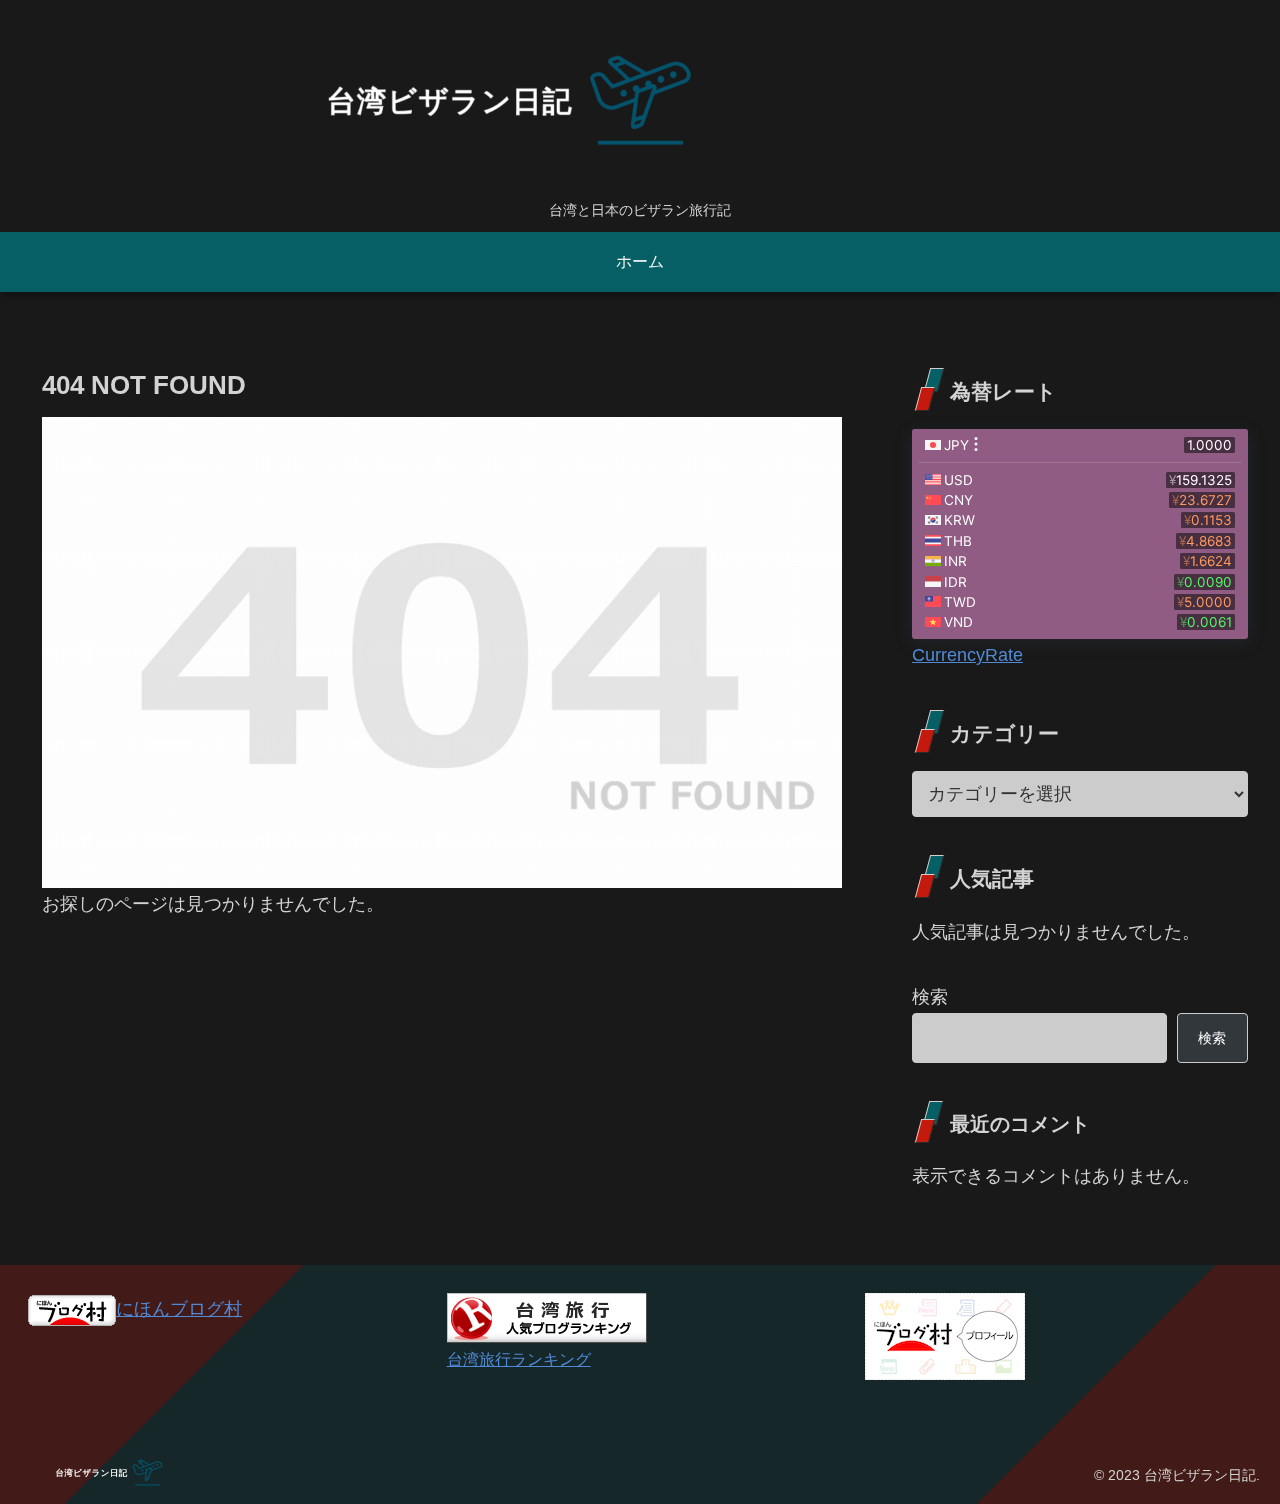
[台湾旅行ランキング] (547, 1317)
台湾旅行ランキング (519, 1359)
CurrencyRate (967, 655)
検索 (930, 997)
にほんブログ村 (179, 1309)
